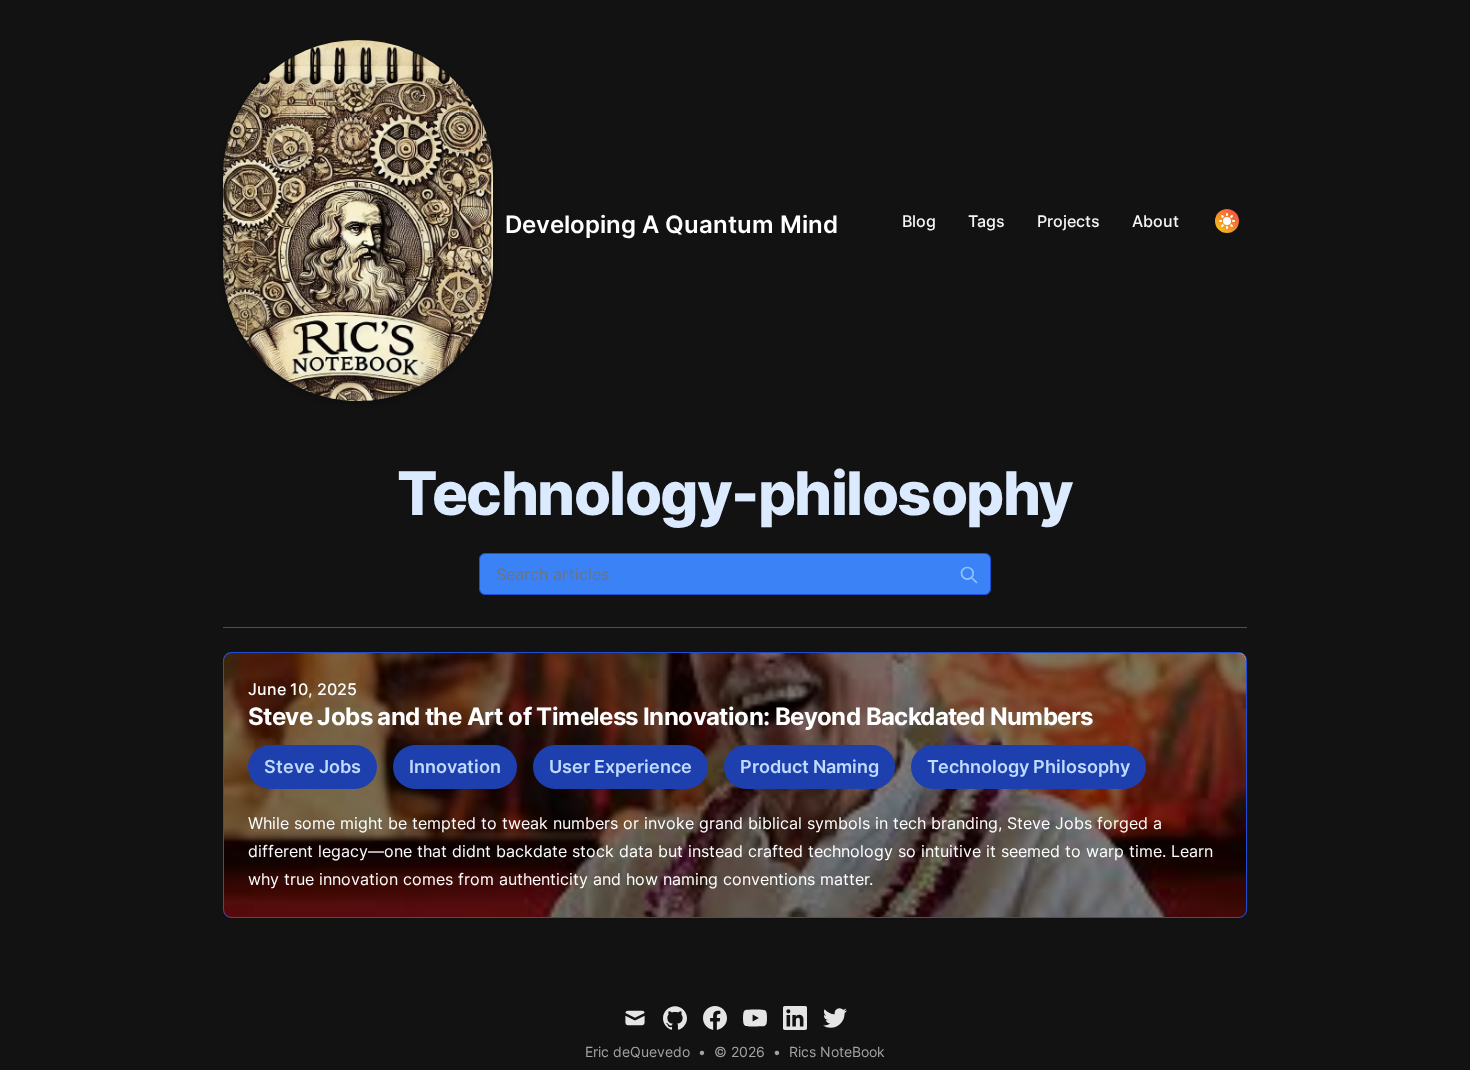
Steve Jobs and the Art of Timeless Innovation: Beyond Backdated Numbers (670, 716)
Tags (986, 221)
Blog (919, 221)
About (1155, 221)
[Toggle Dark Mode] (1227, 221)
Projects (1068, 221)
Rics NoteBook (837, 1051)
